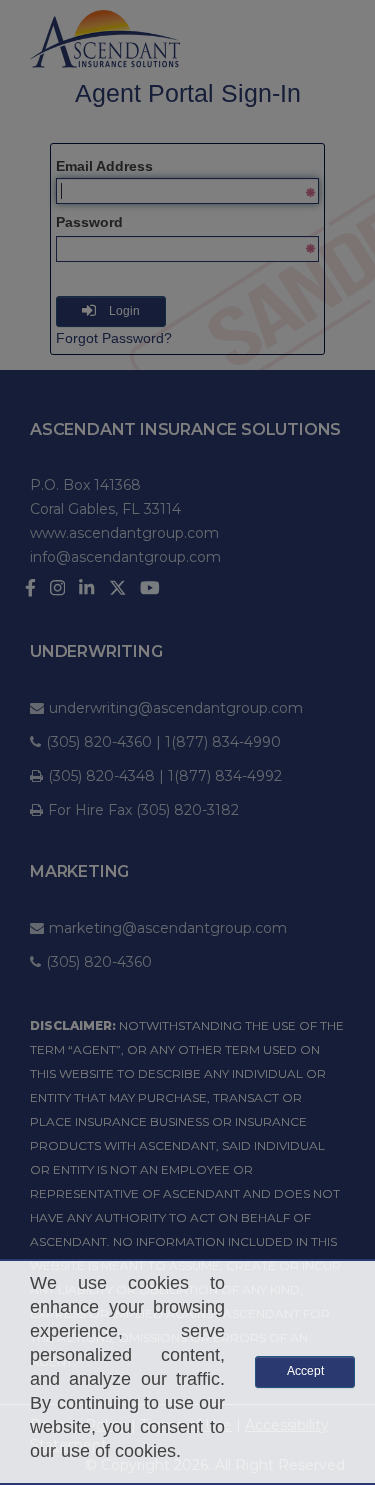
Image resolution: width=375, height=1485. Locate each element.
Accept (305, 1371)
